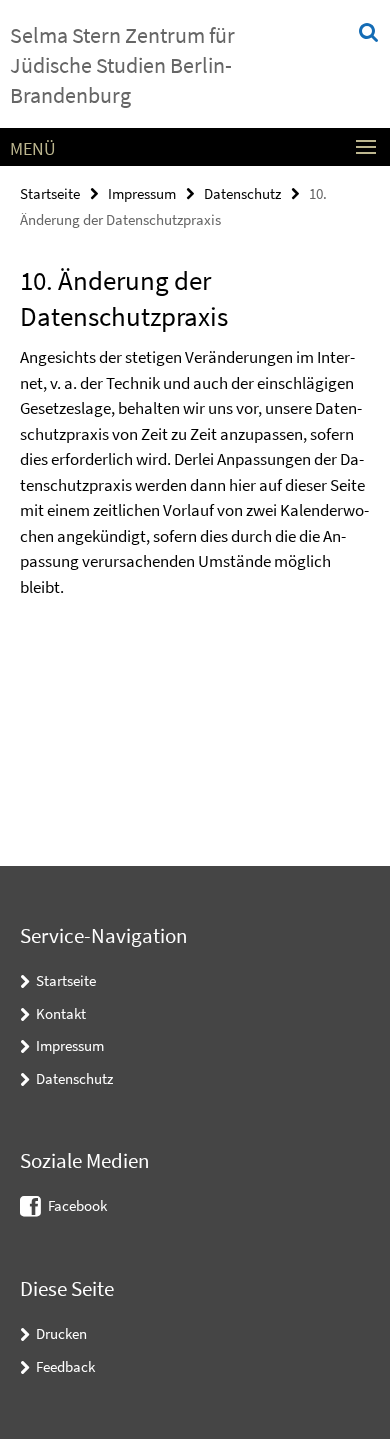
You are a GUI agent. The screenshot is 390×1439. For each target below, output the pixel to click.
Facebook (77, 1205)
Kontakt (61, 1013)
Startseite (50, 193)
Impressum (142, 193)
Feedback (65, 1366)
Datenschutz (242, 193)
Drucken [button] (61, 1333)
